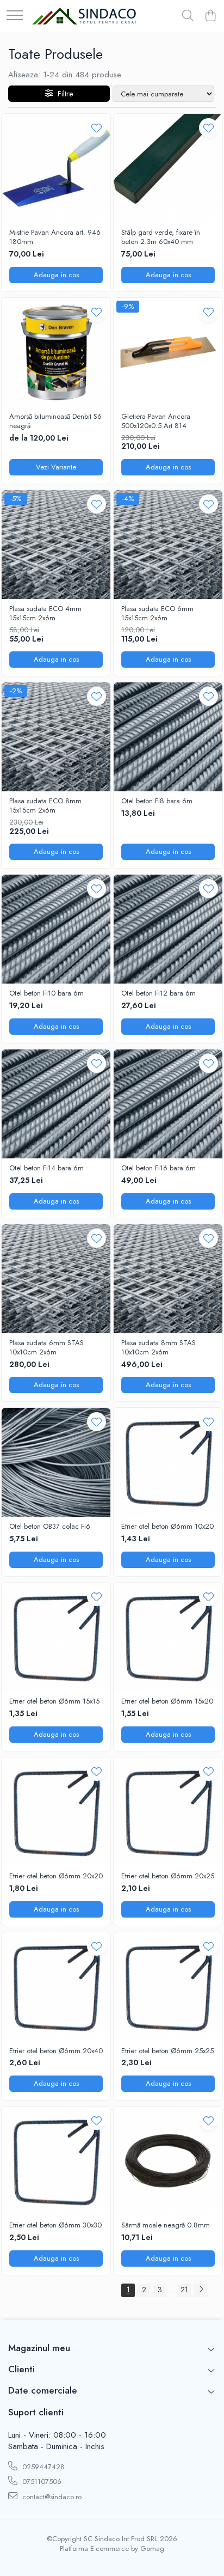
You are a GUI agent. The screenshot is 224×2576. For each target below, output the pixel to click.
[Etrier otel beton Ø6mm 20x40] (56, 1987)
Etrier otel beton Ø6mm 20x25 (168, 1876)
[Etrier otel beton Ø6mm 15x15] (56, 1637)
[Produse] (15, 16)
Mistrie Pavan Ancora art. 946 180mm (55, 237)
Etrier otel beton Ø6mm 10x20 (167, 1527)
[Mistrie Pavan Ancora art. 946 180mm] (56, 168)
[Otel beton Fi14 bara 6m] (56, 1104)
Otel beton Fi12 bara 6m (158, 994)
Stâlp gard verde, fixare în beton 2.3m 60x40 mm (161, 237)
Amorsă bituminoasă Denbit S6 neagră (55, 422)
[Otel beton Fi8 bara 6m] (168, 737)
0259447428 (42, 2467)
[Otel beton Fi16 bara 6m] (168, 1104)
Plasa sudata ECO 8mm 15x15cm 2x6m (45, 806)
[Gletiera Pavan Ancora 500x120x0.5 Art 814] (168, 352)
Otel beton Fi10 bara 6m (46, 994)
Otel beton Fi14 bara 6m (46, 1168)
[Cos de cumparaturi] (210, 16)
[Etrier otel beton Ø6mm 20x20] (56, 1812)
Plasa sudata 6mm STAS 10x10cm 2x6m (46, 1348)
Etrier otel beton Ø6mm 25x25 (167, 2051)
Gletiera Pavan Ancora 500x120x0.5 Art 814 (156, 422)
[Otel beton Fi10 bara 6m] (56, 929)
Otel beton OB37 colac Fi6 (50, 1527)
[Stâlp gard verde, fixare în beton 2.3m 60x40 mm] (168, 168)
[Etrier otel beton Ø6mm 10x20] (168, 1462)
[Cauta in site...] (188, 16)
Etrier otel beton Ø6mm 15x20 (167, 1702)
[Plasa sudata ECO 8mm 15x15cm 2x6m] (56, 737)
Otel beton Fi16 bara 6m (158, 1168)
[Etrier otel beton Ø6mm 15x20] (168, 1637)
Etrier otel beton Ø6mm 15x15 (54, 1702)
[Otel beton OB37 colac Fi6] (56, 1462)
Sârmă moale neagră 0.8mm (166, 2226)
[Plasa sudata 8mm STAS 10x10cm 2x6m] (168, 1279)
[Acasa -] (84, 17)
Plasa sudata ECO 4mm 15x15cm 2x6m (45, 614)
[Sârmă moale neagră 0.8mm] (168, 2161)
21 (184, 2290)
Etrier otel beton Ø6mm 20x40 (56, 2051)
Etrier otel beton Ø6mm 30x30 (55, 2226)
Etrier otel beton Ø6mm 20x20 (56, 1876)
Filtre (63, 94)
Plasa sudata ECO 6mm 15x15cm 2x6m (157, 614)
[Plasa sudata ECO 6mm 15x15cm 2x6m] (168, 545)
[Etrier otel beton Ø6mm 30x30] (56, 2161)
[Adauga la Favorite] (97, 128)
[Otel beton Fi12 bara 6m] (168, 929)
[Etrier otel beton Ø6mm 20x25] (168, 1812)
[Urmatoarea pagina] (201, 2290)
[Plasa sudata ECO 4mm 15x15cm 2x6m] (56, 545)
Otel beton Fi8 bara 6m (157, 801)
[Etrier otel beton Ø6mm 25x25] (168, 1987)
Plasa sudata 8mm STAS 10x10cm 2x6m (158, 1348)
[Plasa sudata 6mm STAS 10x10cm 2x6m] (56, 1279)
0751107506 (41, 2482)
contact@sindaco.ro (51, 2497)
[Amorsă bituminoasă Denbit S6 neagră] (56, 352)
